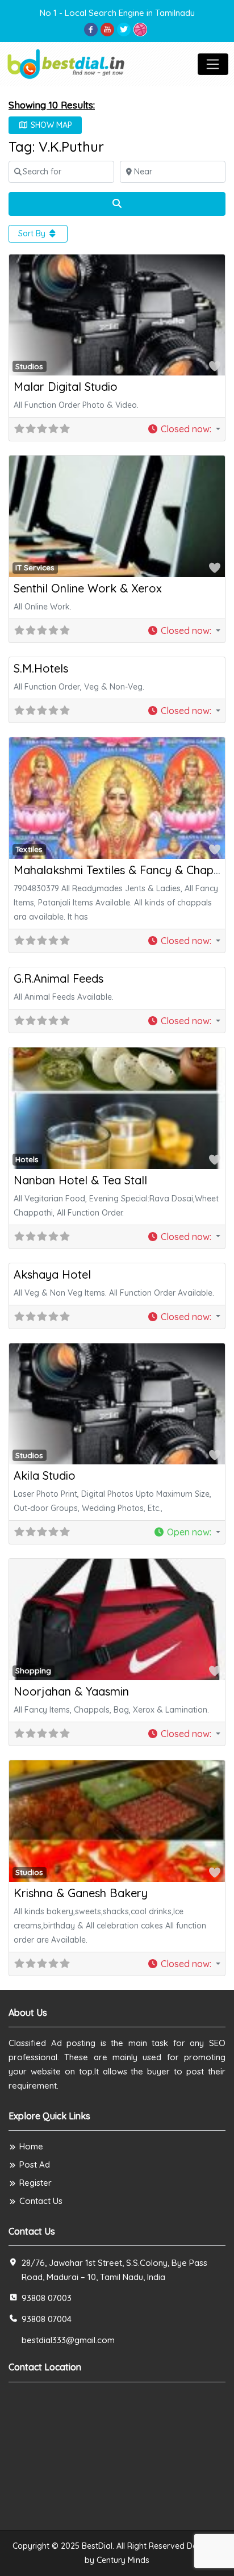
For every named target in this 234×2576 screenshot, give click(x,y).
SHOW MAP (50, 125)
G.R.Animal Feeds (58, 978)
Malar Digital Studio (66, 387)
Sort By (33, 233)
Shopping (33, 1671)
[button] (184, 429)
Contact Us (41, 2201)
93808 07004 (47, 2319)
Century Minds (123, 2560)
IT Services (35, 567)
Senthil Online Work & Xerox (88, 588)
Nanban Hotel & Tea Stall (80, 1180)
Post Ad (35, 2164)
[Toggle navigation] (213, 64)
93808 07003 (47, 2298)
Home (31, 2146)
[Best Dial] (67, 63)
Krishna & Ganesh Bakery (81, 1893)
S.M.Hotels (41, 668)
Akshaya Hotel (52, 1274)
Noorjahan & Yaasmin (71, 1691)
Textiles (29, 849)
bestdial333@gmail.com (68, 2340)
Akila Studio (45, 1475)
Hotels (27, 1159)
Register (35, 2183)
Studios (29, 366)
